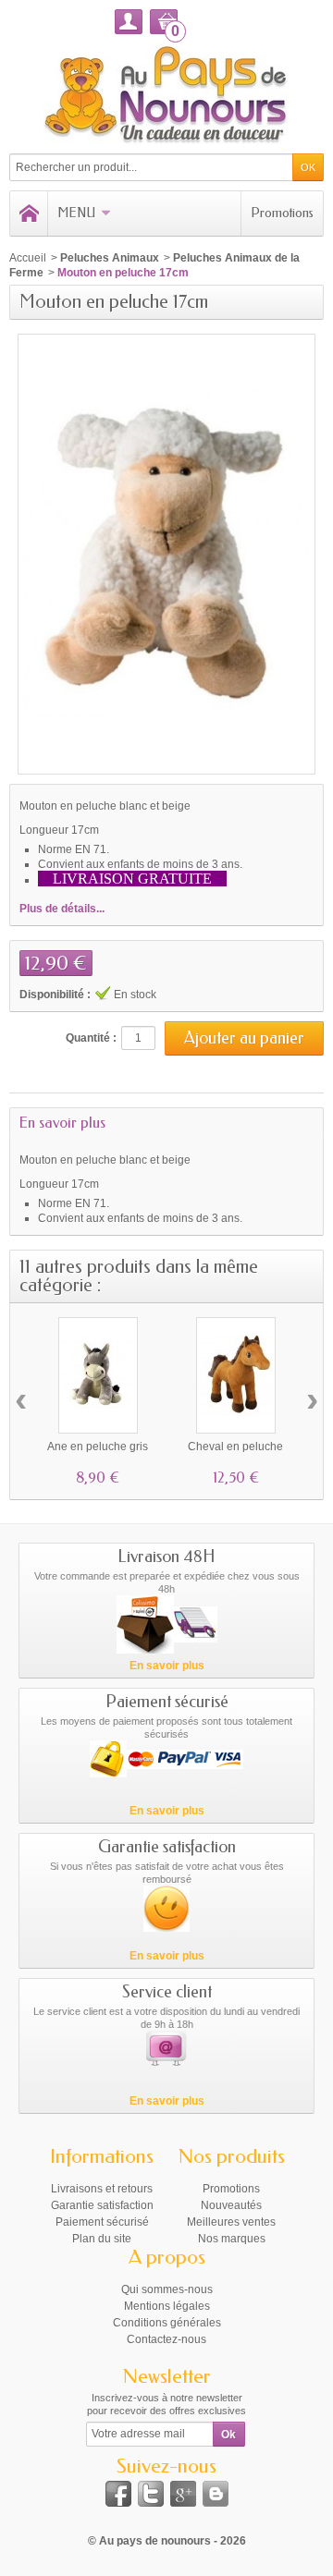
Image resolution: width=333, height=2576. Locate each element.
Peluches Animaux (110, 258)
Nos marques (232, 2239)
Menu (76, 213)
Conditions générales (167, 2323)
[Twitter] (151, 2494)
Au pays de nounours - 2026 (173, 2541)
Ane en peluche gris (98, 1447)
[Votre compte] (129, 22)
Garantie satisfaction (102, 2205)
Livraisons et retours (102, 2189)
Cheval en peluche (235, 1447)
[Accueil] (29, 214)
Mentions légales (167, 2306)
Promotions (282, 213)
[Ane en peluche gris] (98, 1375)
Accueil (28, 258)
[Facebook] (118, 2494)
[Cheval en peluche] (236, 1375)
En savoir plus (62, 1123)
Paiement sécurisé (102, 2222)
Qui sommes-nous (167, 2289)
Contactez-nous (166, 2339)
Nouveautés (231, 2205)
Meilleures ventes (231, 2222)
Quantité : (91, 1038)
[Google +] (183, 2494)
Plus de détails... (62, 909)
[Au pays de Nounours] (166, 92)
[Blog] (216, 2494)
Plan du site (102, 2239)
